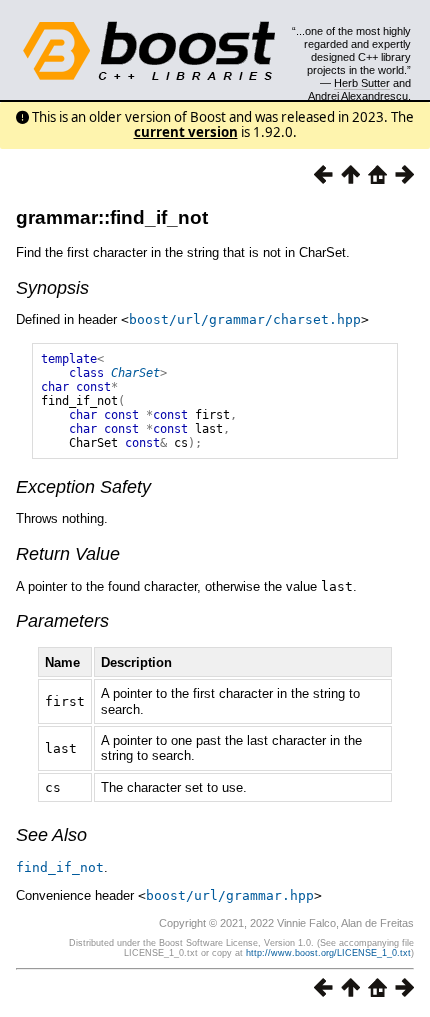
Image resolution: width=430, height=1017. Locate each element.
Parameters (62, 621)
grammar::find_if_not (112, 217)
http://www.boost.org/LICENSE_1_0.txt (328, 953)
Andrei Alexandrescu (358, 96)
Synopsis (52, 288)
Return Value (68, 554)
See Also (51, 835)
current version (186, 132)
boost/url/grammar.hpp (230, 895)
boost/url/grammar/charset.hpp (245, 319)
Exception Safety (83, 487)
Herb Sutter (362, 83)
